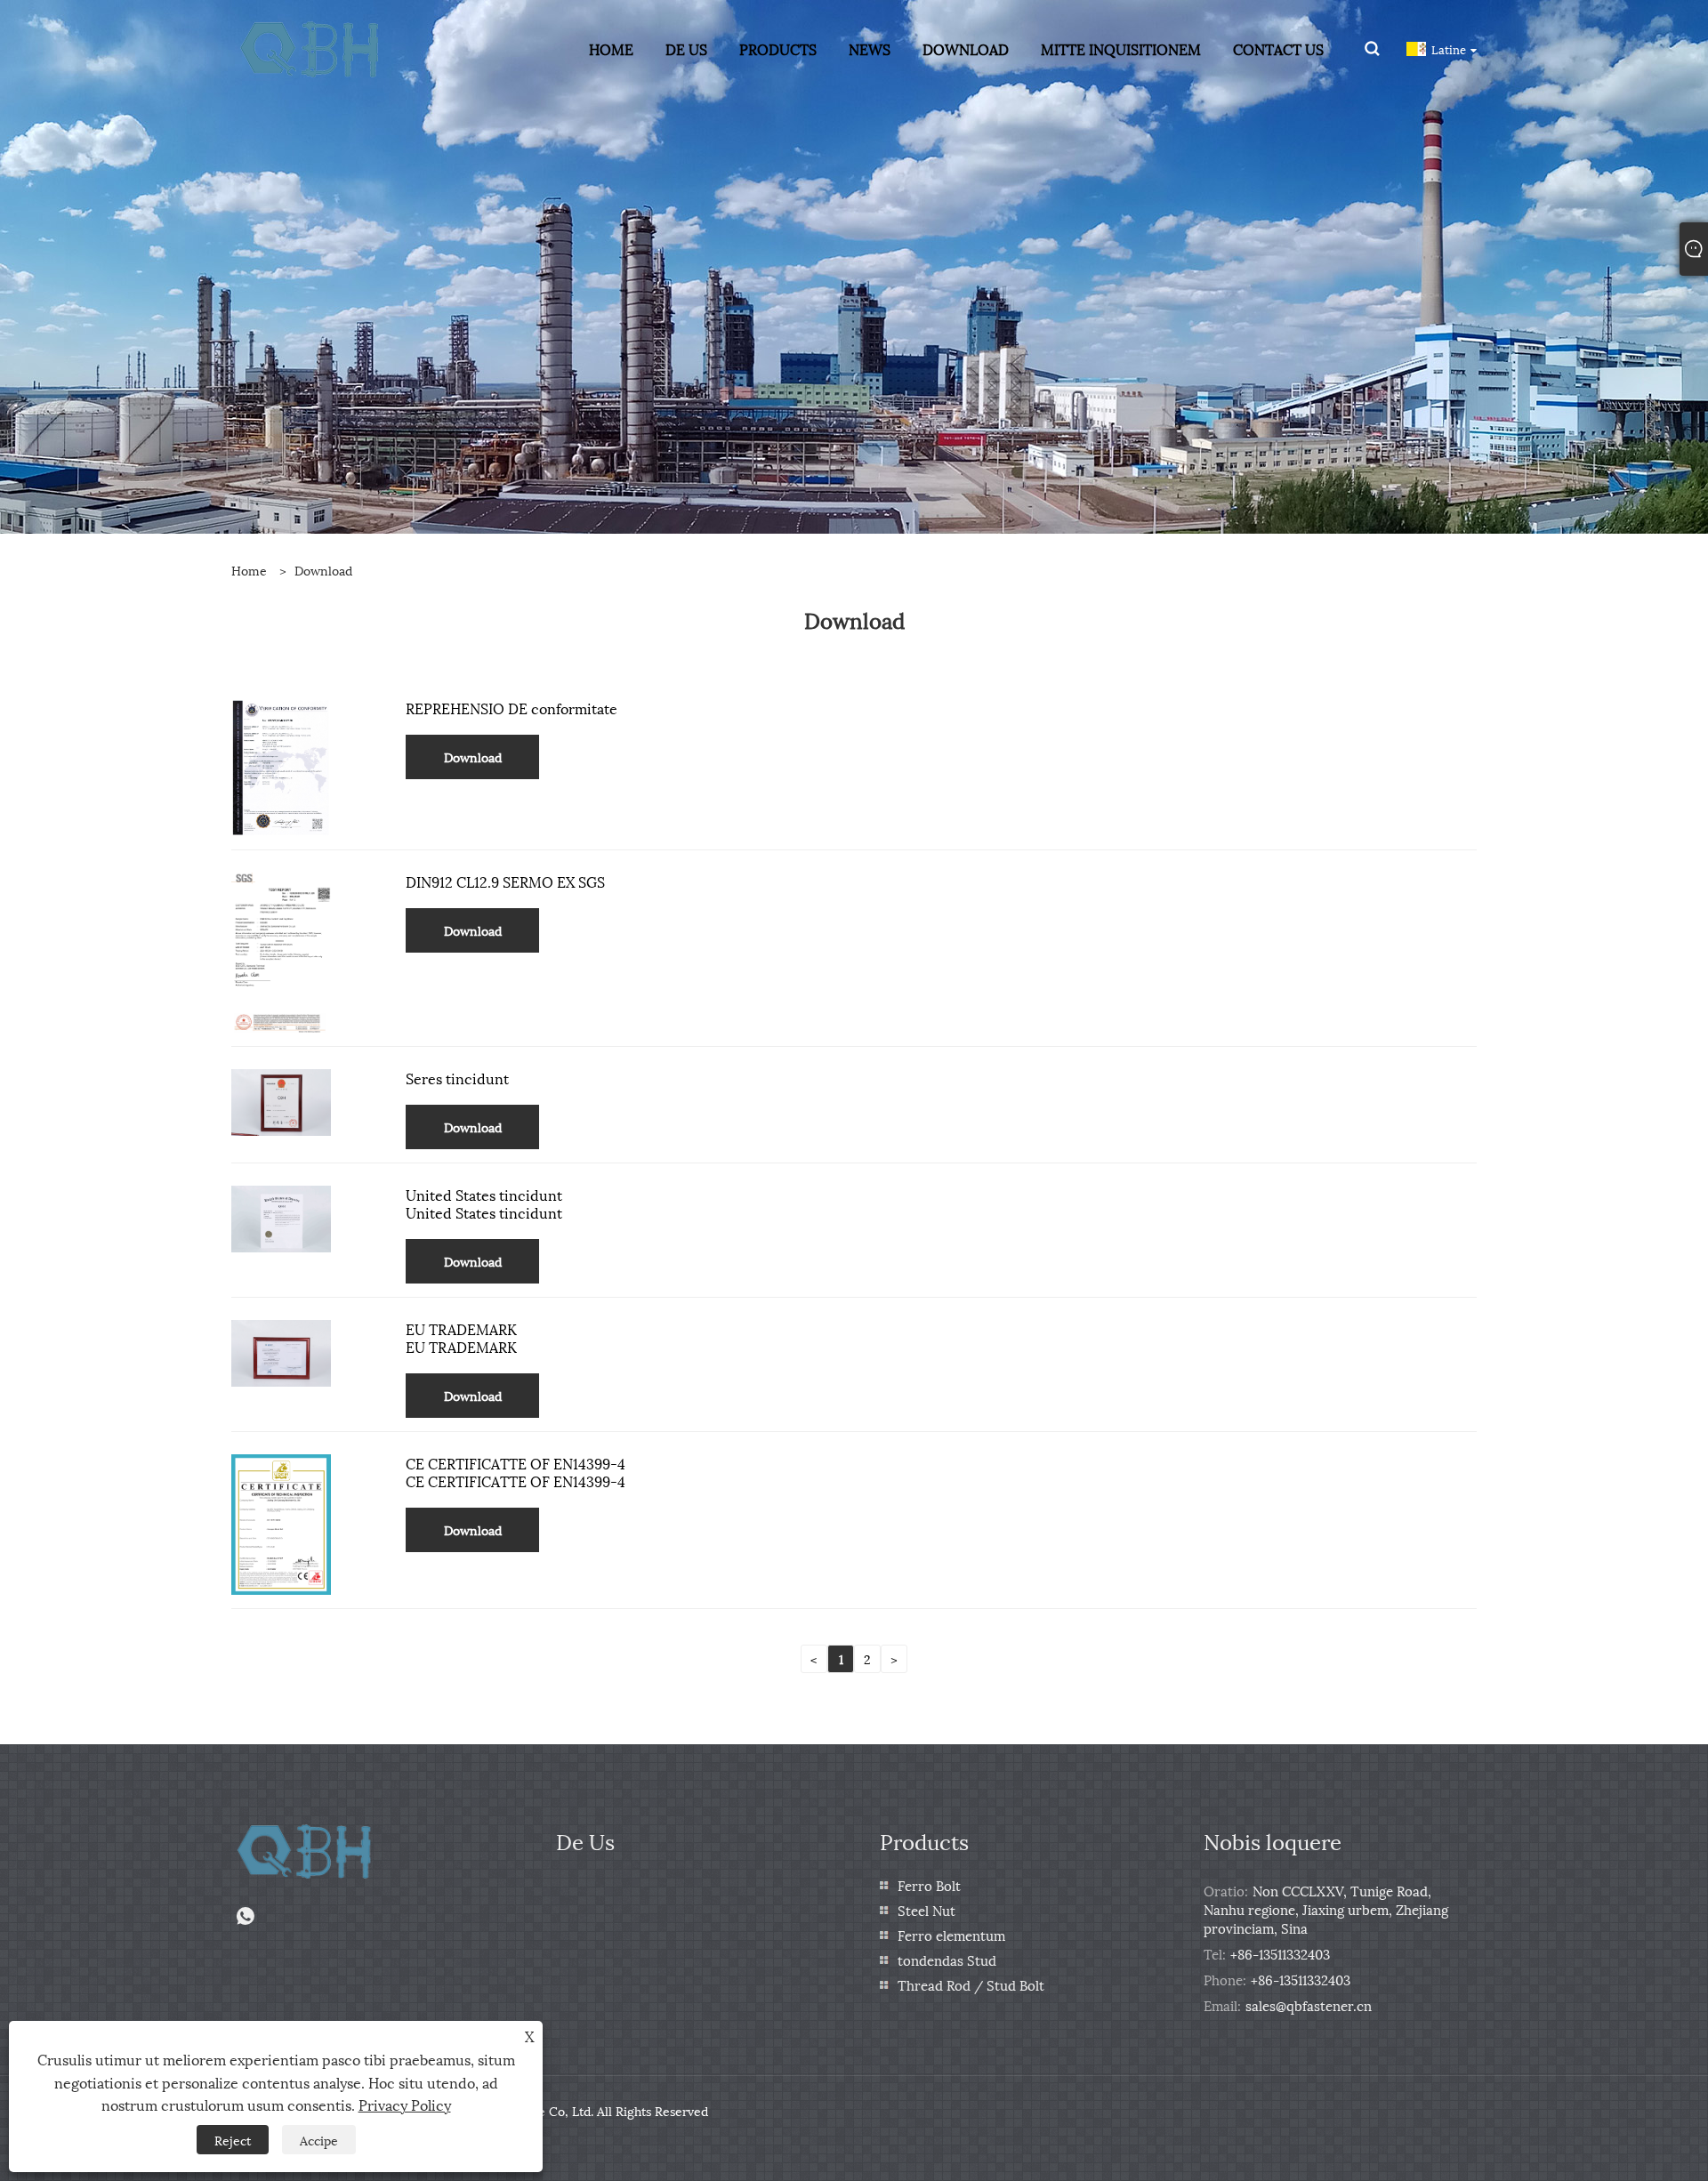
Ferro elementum (951, 1935)
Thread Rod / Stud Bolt (971, 1984)
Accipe (319, 2140)
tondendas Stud (947, 1960)
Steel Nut (927, 1910)
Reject (233, 2140)
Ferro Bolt (929, 1885)
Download (323, 570)
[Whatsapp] (246, 1916)
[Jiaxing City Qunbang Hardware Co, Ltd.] (311, 47)
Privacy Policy (405, 2104)
